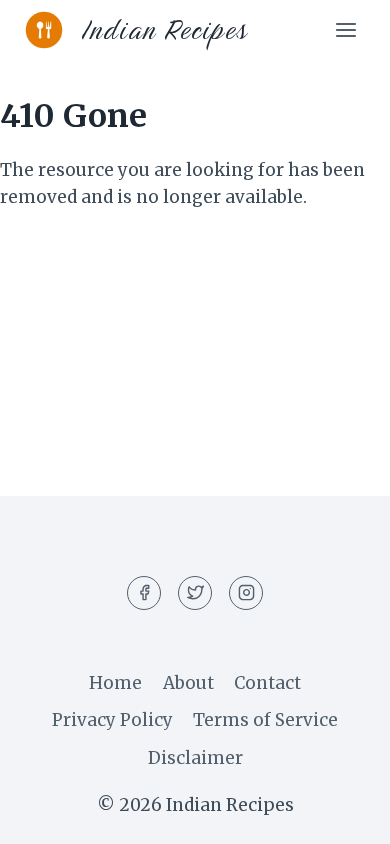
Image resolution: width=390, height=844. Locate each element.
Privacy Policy (112, 720)
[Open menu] (345, 29)
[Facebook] (144, 593)
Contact (267, 683)
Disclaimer (195, 758)
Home (115, 683)
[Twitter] (195, 593)
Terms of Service (265, 720)
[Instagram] (246, 593)
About (188, 683)
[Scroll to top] (339, 813)
